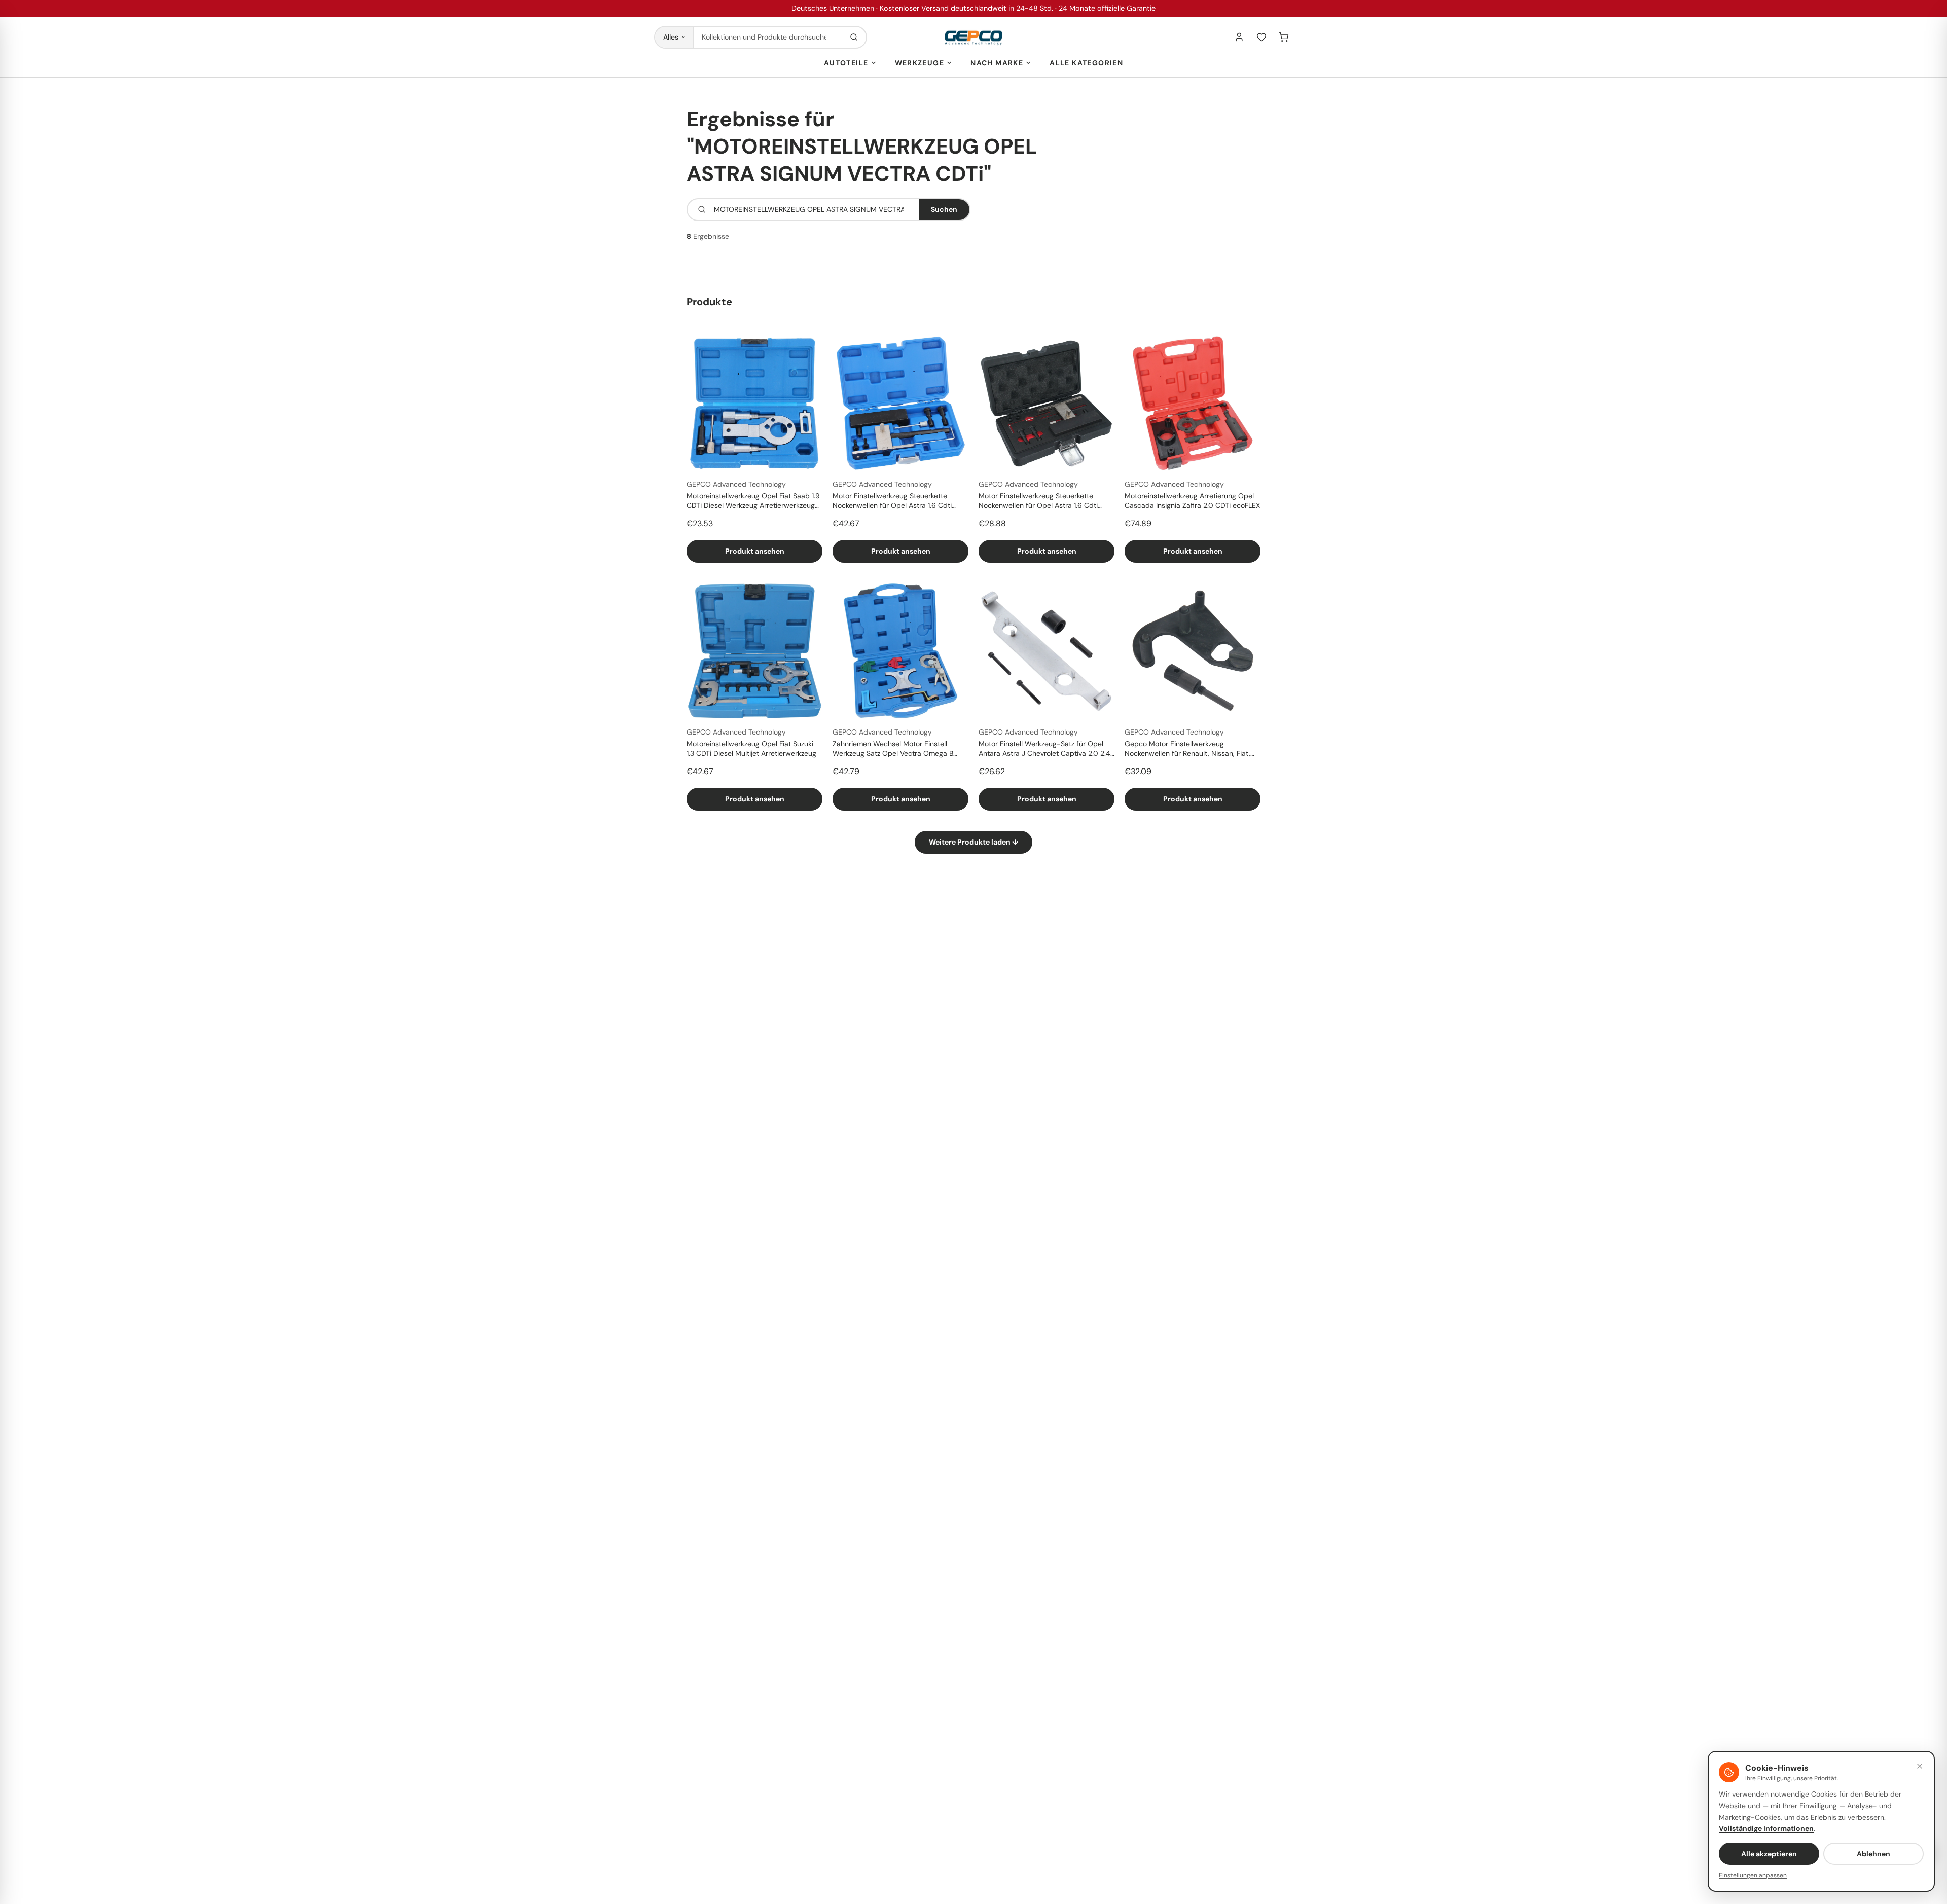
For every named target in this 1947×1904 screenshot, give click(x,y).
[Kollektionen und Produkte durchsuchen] (854, 37)
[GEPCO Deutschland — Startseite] (974, 37)
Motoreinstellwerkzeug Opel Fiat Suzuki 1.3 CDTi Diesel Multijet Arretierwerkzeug (751, 748)
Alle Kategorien (1086, 63)
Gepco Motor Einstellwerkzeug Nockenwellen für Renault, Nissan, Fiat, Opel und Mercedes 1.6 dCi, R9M (1187, 749)
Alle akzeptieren (1769, 1854)
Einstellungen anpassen (1753, 1875)
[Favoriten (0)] (1261, 37)
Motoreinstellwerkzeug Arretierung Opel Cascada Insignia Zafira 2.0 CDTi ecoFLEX (1192, 501)
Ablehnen (1873, 1854)
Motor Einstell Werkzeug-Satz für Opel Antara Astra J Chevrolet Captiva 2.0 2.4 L (1044, 749)
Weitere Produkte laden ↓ (974, 842)
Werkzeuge (920, 63)
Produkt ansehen (755, 551)
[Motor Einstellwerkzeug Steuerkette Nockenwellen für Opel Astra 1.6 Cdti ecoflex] (900, 403)
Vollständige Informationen (1766, 1828)
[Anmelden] (1239, 37)
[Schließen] (1920, 1766)
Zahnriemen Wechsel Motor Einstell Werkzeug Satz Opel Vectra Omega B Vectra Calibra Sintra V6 (893, 749)
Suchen (944, 209)
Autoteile (846, 63)
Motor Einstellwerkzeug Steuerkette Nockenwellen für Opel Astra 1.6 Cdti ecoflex (892, 501)
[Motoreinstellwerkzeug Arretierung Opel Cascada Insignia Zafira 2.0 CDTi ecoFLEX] (1193, 403)
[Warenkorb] (1284, 37)
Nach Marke (997, 63)
